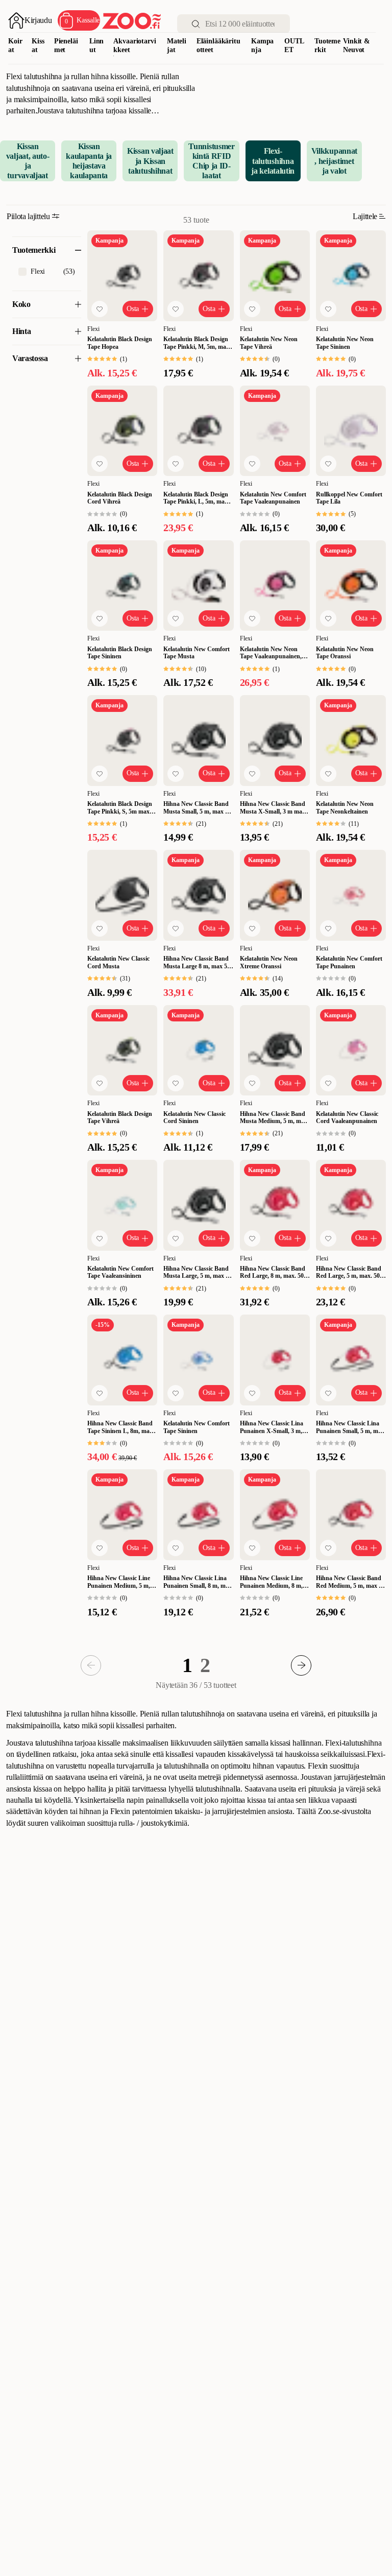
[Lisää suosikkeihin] (100, 309)
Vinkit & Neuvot (357, 45)
